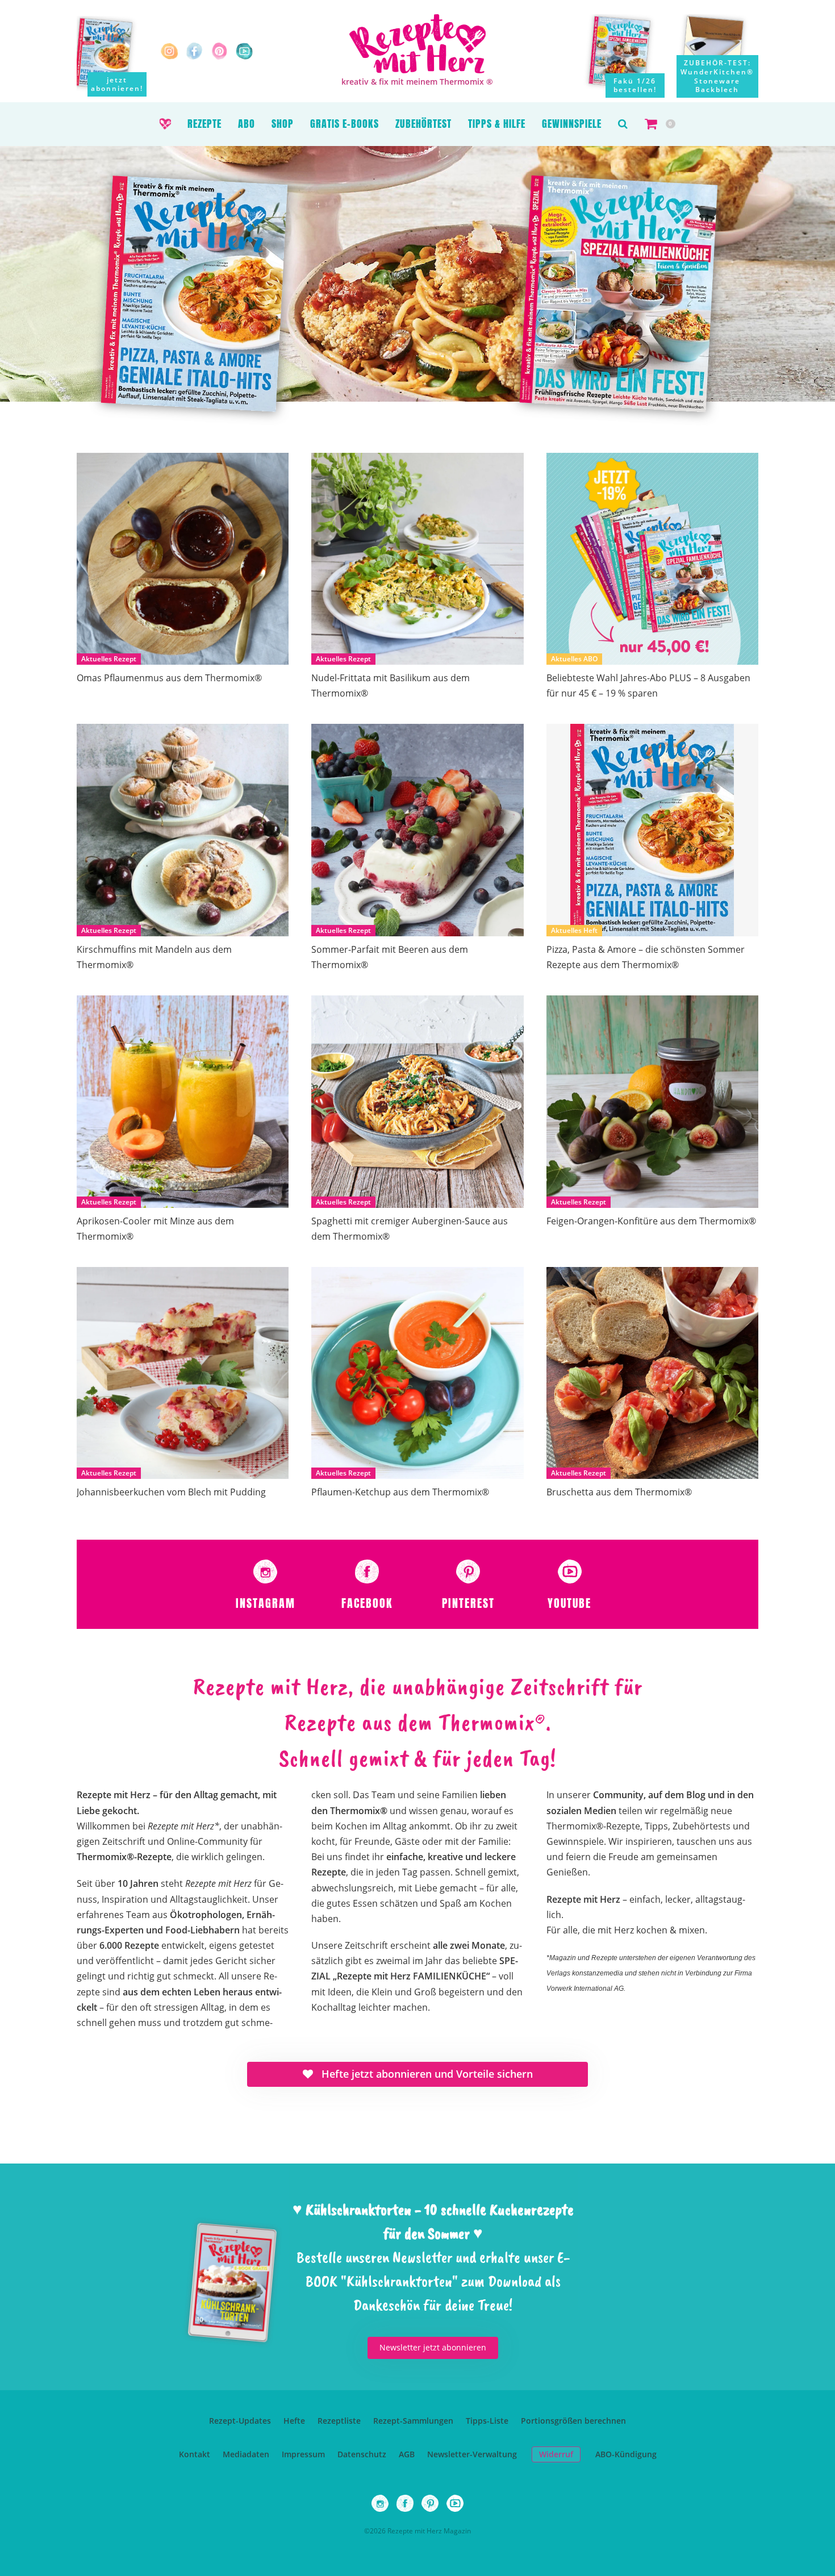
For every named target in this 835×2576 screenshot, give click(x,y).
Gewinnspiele (572, 124)
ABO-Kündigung (626, 2454)
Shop (283, 124)
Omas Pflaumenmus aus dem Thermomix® (169, 678)
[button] (623, 124)
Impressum (303, 2454)
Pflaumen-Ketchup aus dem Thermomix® (400, 1492)
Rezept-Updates (240, 2421)
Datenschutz (362, 2454)
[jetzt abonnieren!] (112, 52)
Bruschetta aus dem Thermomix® (619, 1492)
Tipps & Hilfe (497, 124)
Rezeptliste (339, 2421)
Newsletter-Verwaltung (472, 2454)
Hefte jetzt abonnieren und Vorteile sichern (426, 2074)
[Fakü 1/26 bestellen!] (628, 56)
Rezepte (204, 124)
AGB (407, 2454)
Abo (247, 124)
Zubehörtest (423, 124)
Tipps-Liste (487, 2421)
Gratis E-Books (345, 124)
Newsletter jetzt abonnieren (433, 2347)
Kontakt (195, 2454)
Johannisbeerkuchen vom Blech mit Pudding (171, 1492)
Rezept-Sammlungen (413, 2421)
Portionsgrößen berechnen (573, 2421)
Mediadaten (246, 2454)
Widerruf (556, 2454)
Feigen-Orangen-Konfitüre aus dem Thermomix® (651, 1221)
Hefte (294, 2421)
